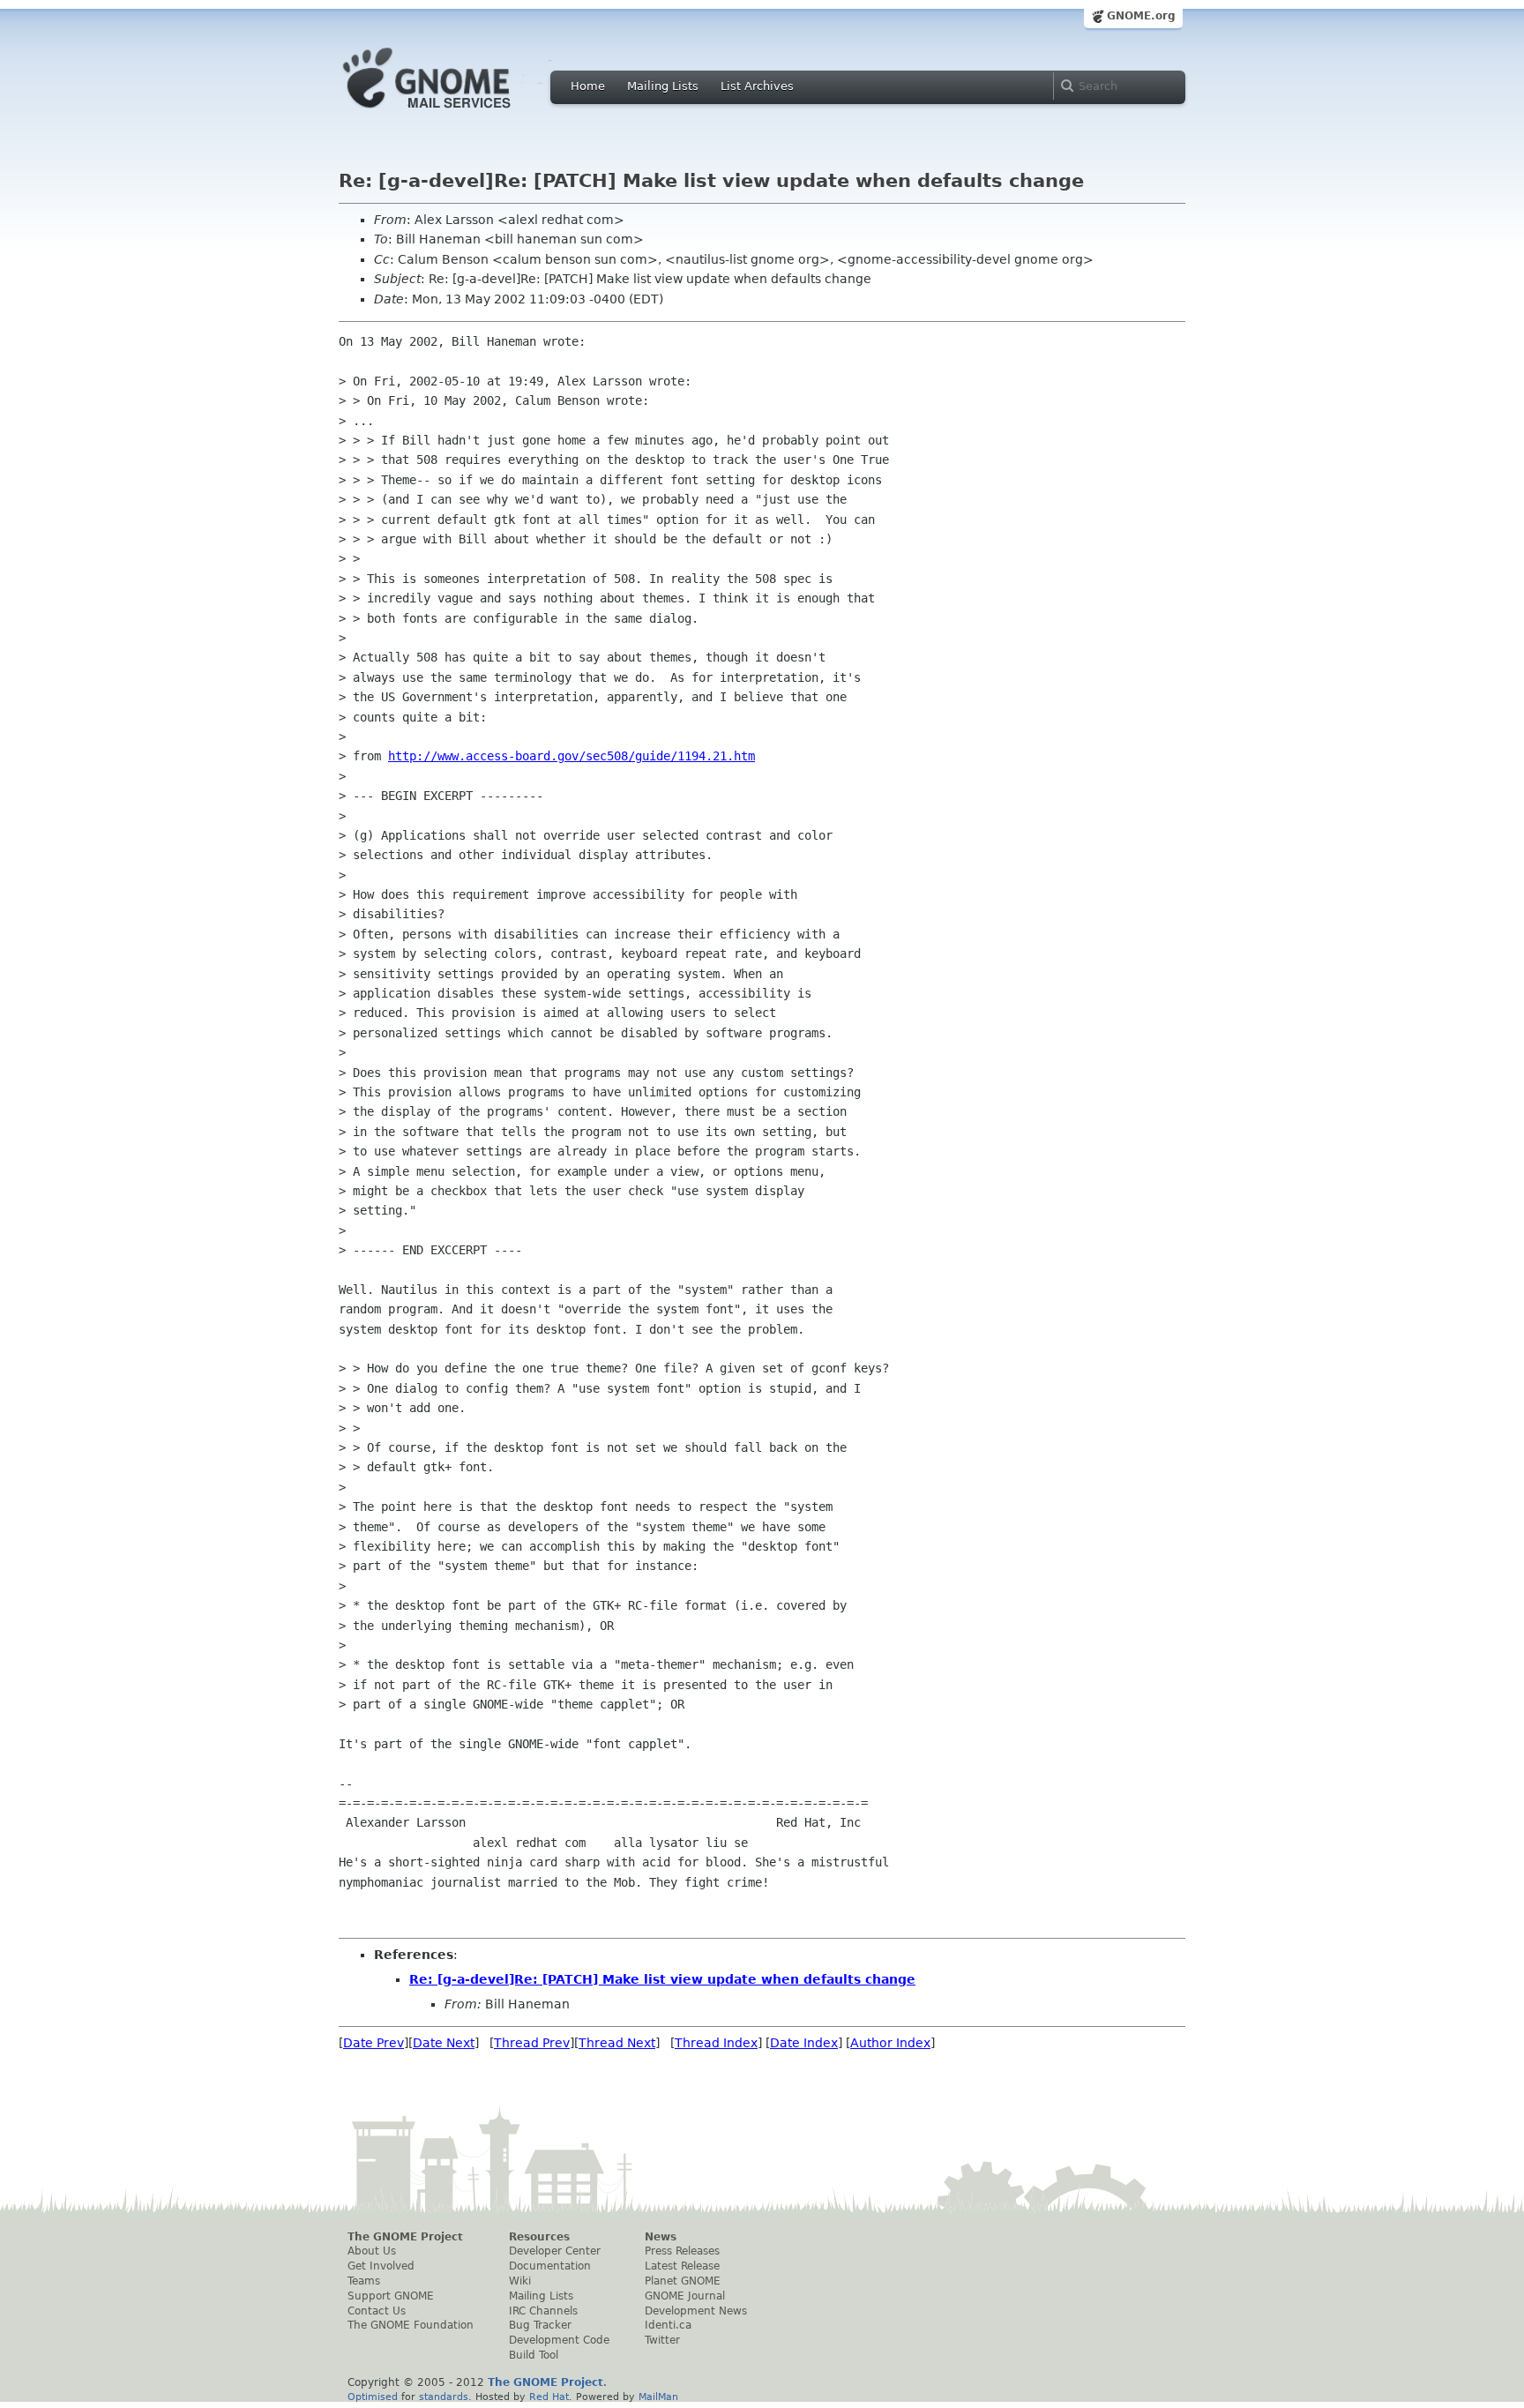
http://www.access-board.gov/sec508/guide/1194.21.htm (571, 756)
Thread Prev (532, 2043)
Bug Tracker (540, 2325)
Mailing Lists (663, 86)
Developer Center (555, 2251)
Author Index (890, 2043)
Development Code (559, 2340)
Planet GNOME (683, 2281)
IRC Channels (543, 2311)
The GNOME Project (405, 2237)
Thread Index (716, 2043)
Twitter (662, 2340)
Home (588, 86)
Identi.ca (668, 2325)
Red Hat (549, 2397)
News (661, 2237)
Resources (539, 2237)
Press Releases (682, 2251)
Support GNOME (391, 2296)
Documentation (550, 2266)
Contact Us (377, 2311)
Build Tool (534, 2355)
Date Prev (374, 2043)
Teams (364, 2281)
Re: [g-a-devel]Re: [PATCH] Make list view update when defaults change (662, 1979)
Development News (696, 2311)
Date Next (444, 2043)
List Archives (757, 86)
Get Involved (381, 2266)
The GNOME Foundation (411, 2325)
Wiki (520, 2281)
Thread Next (617, 2043)
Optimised (373, 2397)
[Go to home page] (453, 113)
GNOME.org (1141, 16)
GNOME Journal (685, 2296)
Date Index (804, 2043)
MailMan (658, 2397)
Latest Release (682, 2266)
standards (444, 2397)
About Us (372, 2251)
